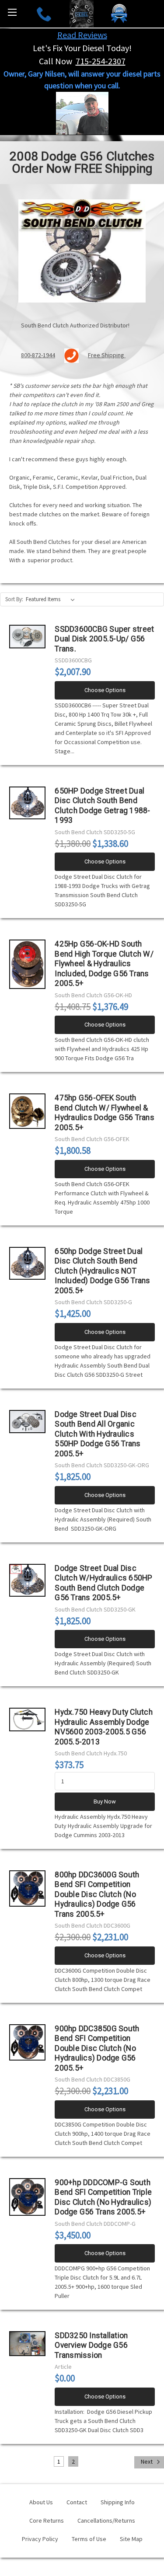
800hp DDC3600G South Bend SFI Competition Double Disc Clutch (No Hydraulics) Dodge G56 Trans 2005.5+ (97, 1894)
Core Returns (47, 2520)
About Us (41, 2502)
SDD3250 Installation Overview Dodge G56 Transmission (91, 2345)
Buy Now (105, 1801)
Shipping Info (118, 2502)
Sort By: (14, 599)
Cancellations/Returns (106, 2520)
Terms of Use (89, 2539)
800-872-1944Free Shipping (73, 355)
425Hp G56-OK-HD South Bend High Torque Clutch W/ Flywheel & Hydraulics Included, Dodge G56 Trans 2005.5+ (104, 964)
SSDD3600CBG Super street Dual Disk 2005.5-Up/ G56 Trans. (104, 639)
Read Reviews (82, 35)
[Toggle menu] (12, 12)
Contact (77, 2502)
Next (147, 2461)
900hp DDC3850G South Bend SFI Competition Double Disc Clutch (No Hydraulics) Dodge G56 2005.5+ (97, 2048)
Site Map (131, 2539)
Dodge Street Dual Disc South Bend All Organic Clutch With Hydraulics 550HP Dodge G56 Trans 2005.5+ (98, 1434)
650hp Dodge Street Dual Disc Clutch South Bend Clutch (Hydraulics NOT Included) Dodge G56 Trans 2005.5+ (102, 1271)
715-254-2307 (101, 61)
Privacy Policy (40, 2539)
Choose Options (105, 690)
